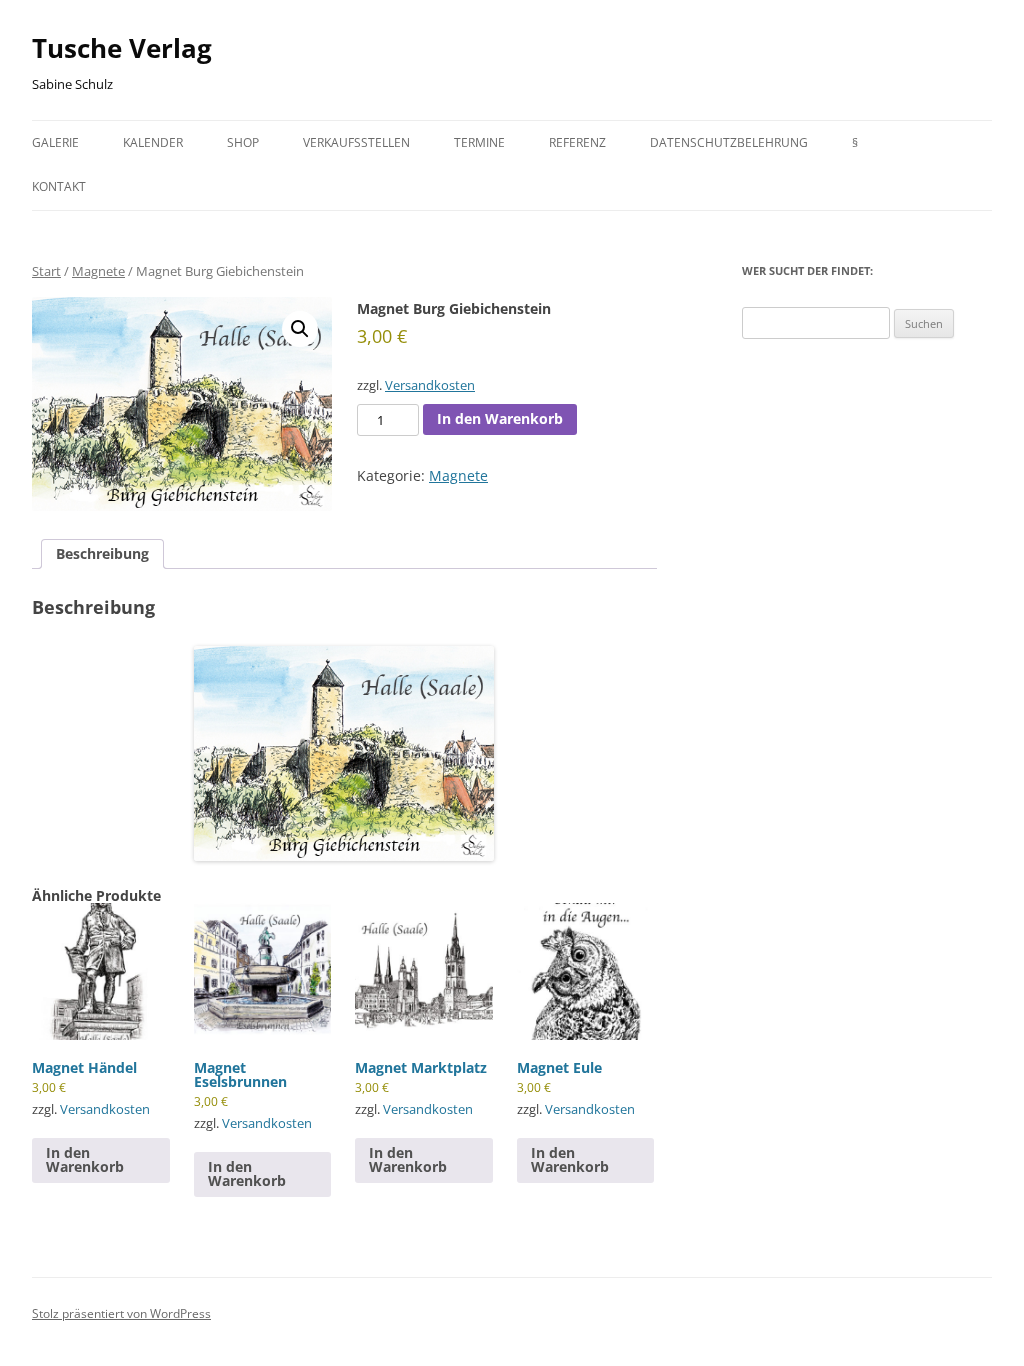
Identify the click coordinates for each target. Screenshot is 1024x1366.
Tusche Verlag (122, 48)
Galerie (55, 142)
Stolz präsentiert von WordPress (121, 1313)
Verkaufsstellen (356, 142)
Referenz (577, 142)
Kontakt (59, 186)
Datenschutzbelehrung (729, 142)
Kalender (153, 142)
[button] (300, 329)
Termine (479, 142)
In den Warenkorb (500, 418)
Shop (243, 142)
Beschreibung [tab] (102, 553)
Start (46, 271)
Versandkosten (430, 385)
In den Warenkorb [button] (85, 1159)
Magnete (98, 271)
